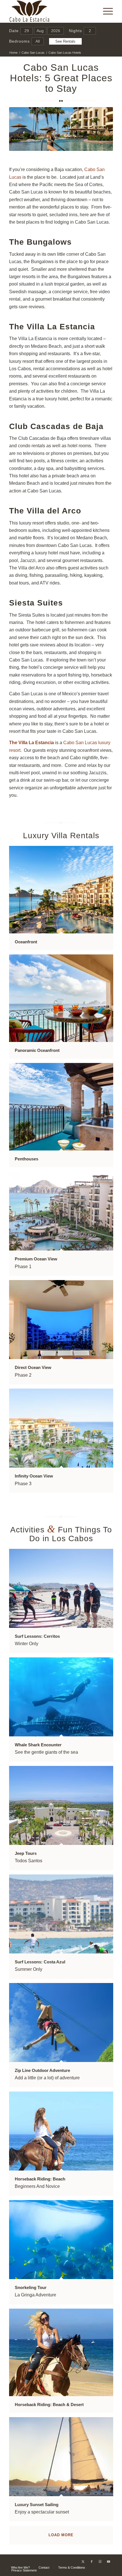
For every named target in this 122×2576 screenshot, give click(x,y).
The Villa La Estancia (52, 327)
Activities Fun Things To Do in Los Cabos (61, 1534)
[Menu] (105, 11)
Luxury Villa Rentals (61, 836)
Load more (61, 2535)
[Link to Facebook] (92, 2562)
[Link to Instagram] (100, 2562)
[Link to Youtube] (109, 2562)
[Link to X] (83, 2562)
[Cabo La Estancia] (51, 11)
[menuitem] (105, 11)
